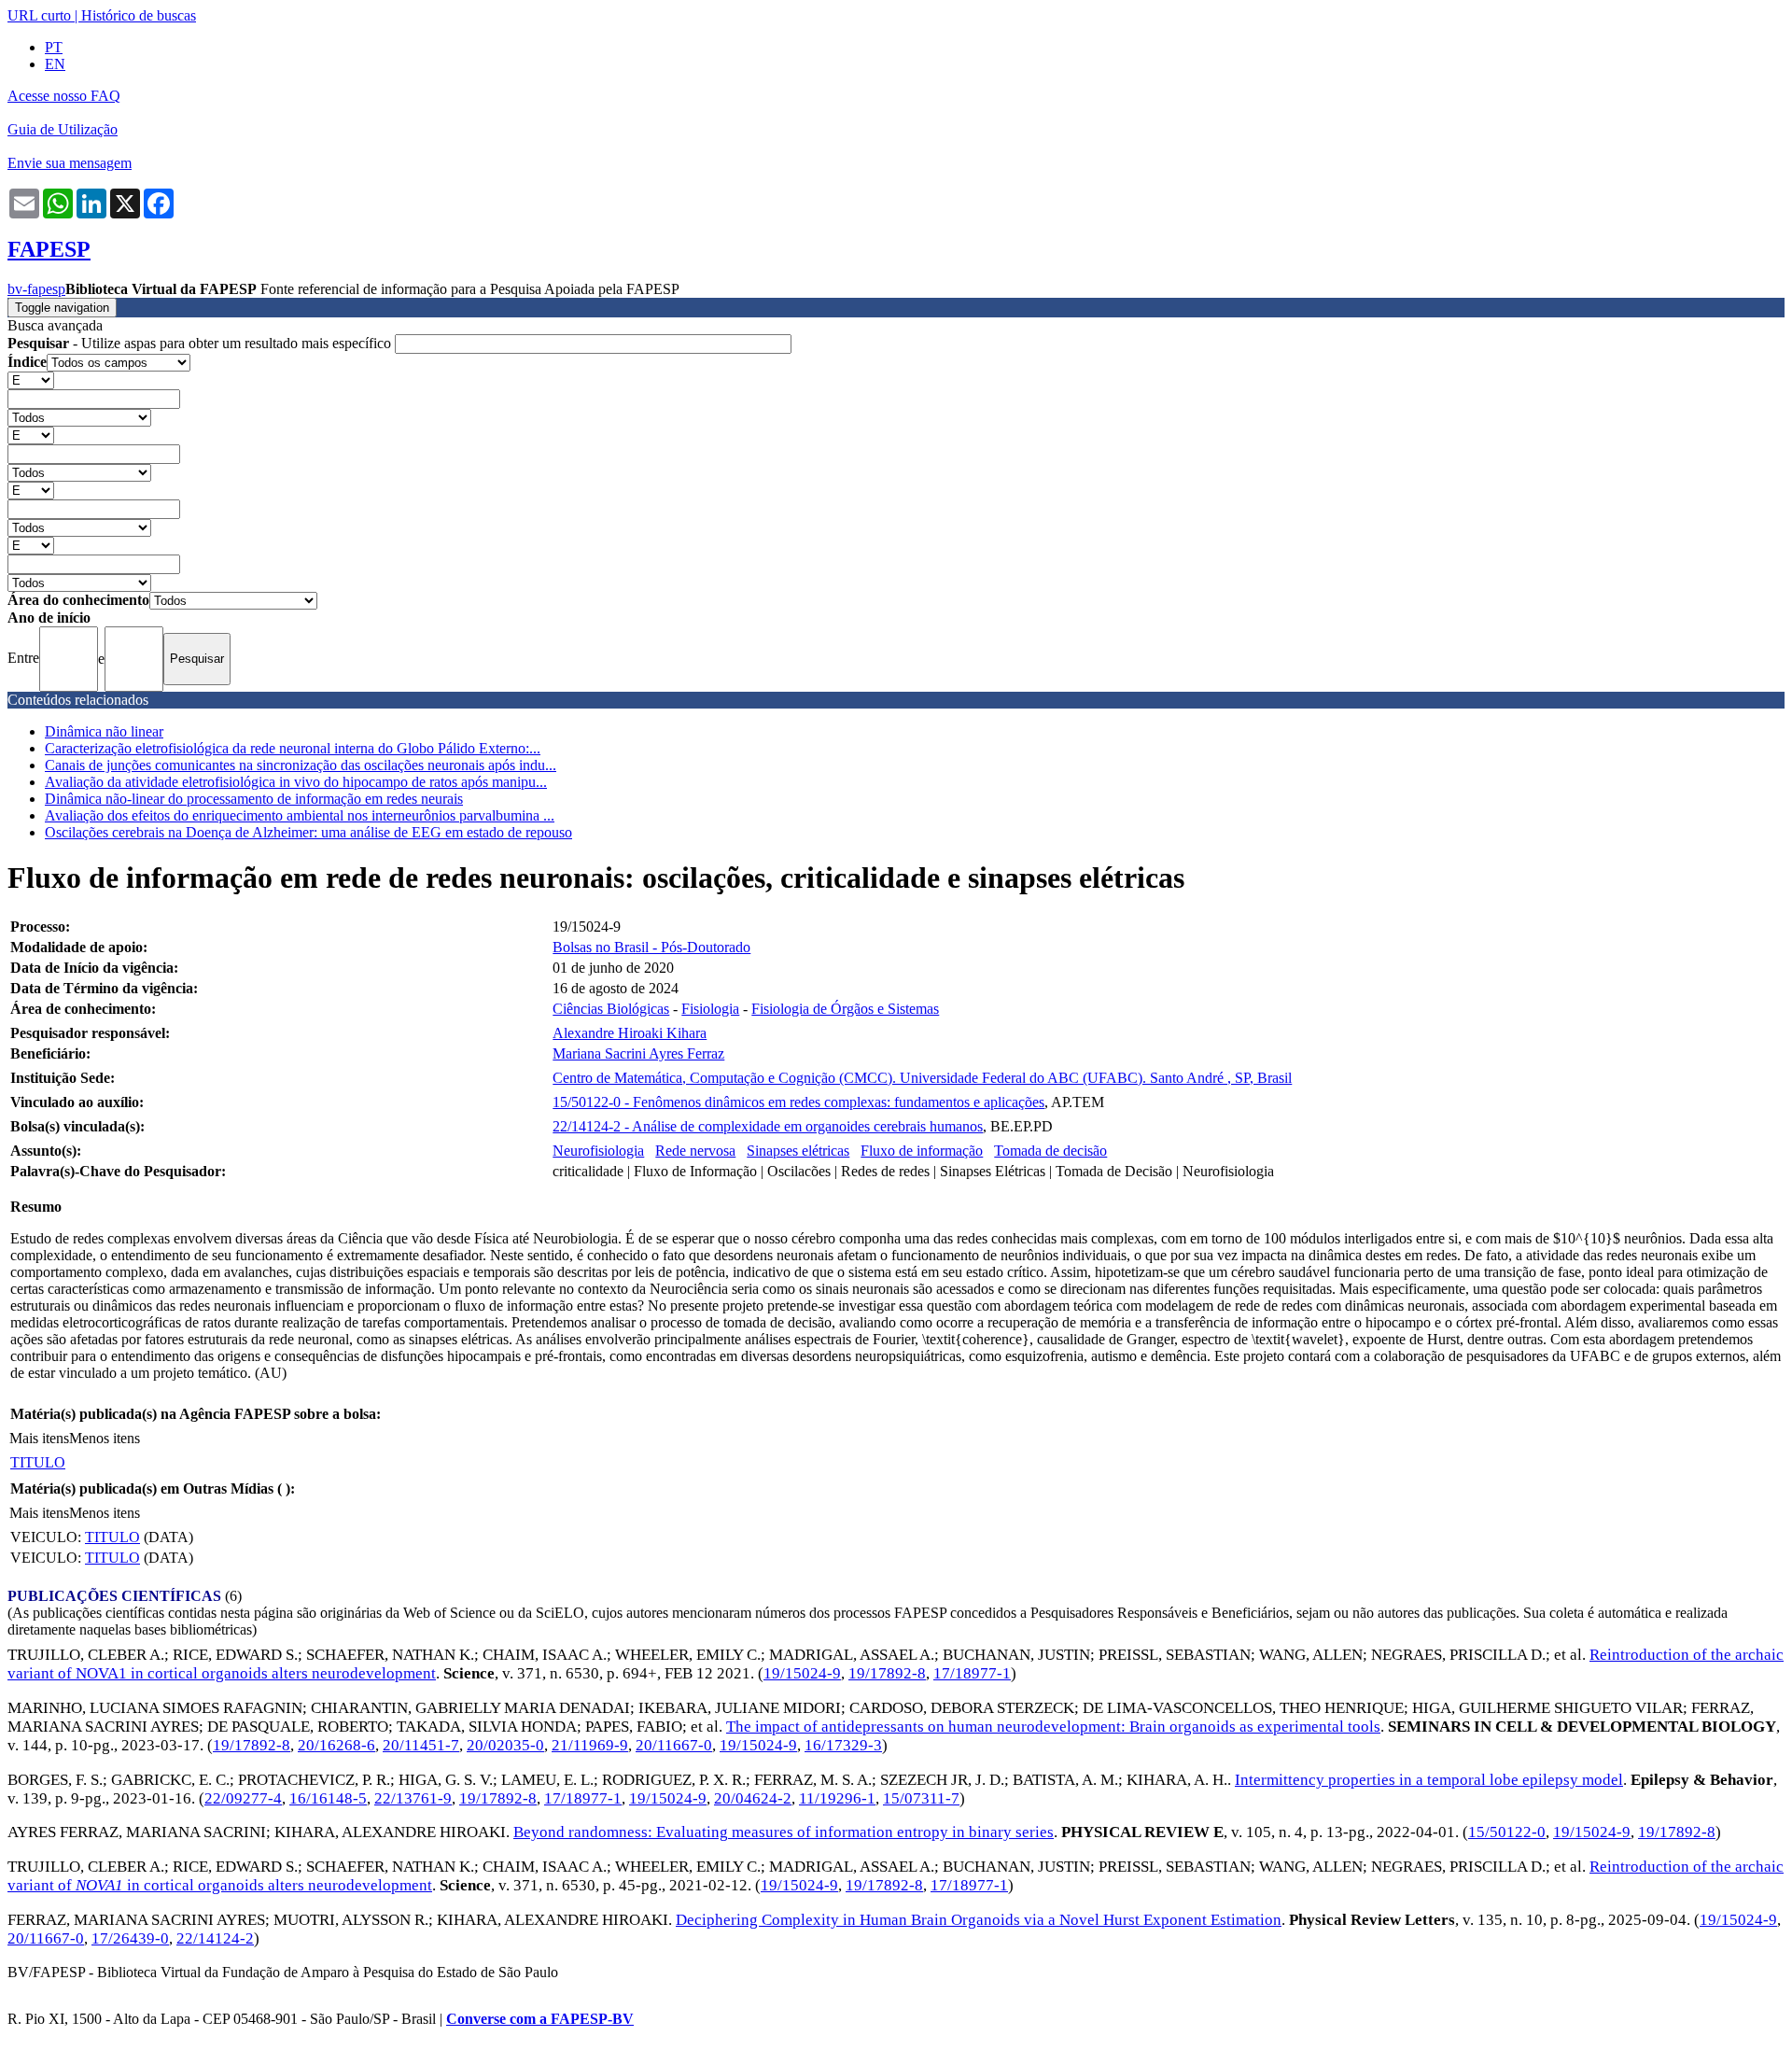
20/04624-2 (753, 1798)
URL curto (39, 15)
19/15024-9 (802, 1673)
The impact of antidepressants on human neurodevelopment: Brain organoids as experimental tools (1053, 1727)
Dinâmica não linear (104, 731)
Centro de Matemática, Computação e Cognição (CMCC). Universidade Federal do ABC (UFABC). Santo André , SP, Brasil (922, 1078)
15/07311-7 (921, 1798)
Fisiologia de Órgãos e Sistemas (845, 1009)
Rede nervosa (695, 1151)
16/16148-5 (328, 1798)
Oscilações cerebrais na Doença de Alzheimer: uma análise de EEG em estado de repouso (308, 832)
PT (54, 47)
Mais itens (39, 1438)
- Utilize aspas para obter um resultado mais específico (201, 343)
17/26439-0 (130, 1938)
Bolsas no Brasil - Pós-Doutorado (651, 947)
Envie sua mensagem (70, 163)
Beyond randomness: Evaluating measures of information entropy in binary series (784, 1832)
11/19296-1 (837, 1798)
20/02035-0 (505, 1745)
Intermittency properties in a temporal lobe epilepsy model (1429, 1780)
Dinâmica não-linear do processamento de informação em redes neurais (254, 799)
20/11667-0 (674, 1745)
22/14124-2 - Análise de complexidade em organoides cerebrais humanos (768, 1126)
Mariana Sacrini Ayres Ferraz (638, 1053)
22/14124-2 (215, 1938)
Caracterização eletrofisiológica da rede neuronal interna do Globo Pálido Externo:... (293, 748)
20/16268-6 (336, 1745)
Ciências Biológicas (611, 1009)
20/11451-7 (421, 1745)
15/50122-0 (1507, 1832)
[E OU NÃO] (31, 379)
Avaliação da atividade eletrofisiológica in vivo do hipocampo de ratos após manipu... (296, 782)
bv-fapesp (36, 289)
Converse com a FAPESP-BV (540, 2019)
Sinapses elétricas (798, 1151)
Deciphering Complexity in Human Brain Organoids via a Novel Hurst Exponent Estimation (979, 1920)
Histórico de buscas (139, 15)
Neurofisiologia (598, 1151)
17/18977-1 (972, 1673)
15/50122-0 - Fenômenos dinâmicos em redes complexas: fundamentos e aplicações (798, 1102)
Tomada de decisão (1050, 1151)
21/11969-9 (590, 1745)
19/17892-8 (887, 1673)
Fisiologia (710, 1009)
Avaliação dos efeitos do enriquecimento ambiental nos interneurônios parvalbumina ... (300, 815)
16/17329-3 (843, 1745)
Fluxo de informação (922, 1151)
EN (55, 64)
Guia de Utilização (63, 129)
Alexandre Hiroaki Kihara (630, 1033)
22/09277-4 (243, 1798)
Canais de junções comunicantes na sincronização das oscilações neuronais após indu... (301, 765)
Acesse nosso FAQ (64, 96)
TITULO (38, 1462)
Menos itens (105, 1438)
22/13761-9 (413, 1798)
